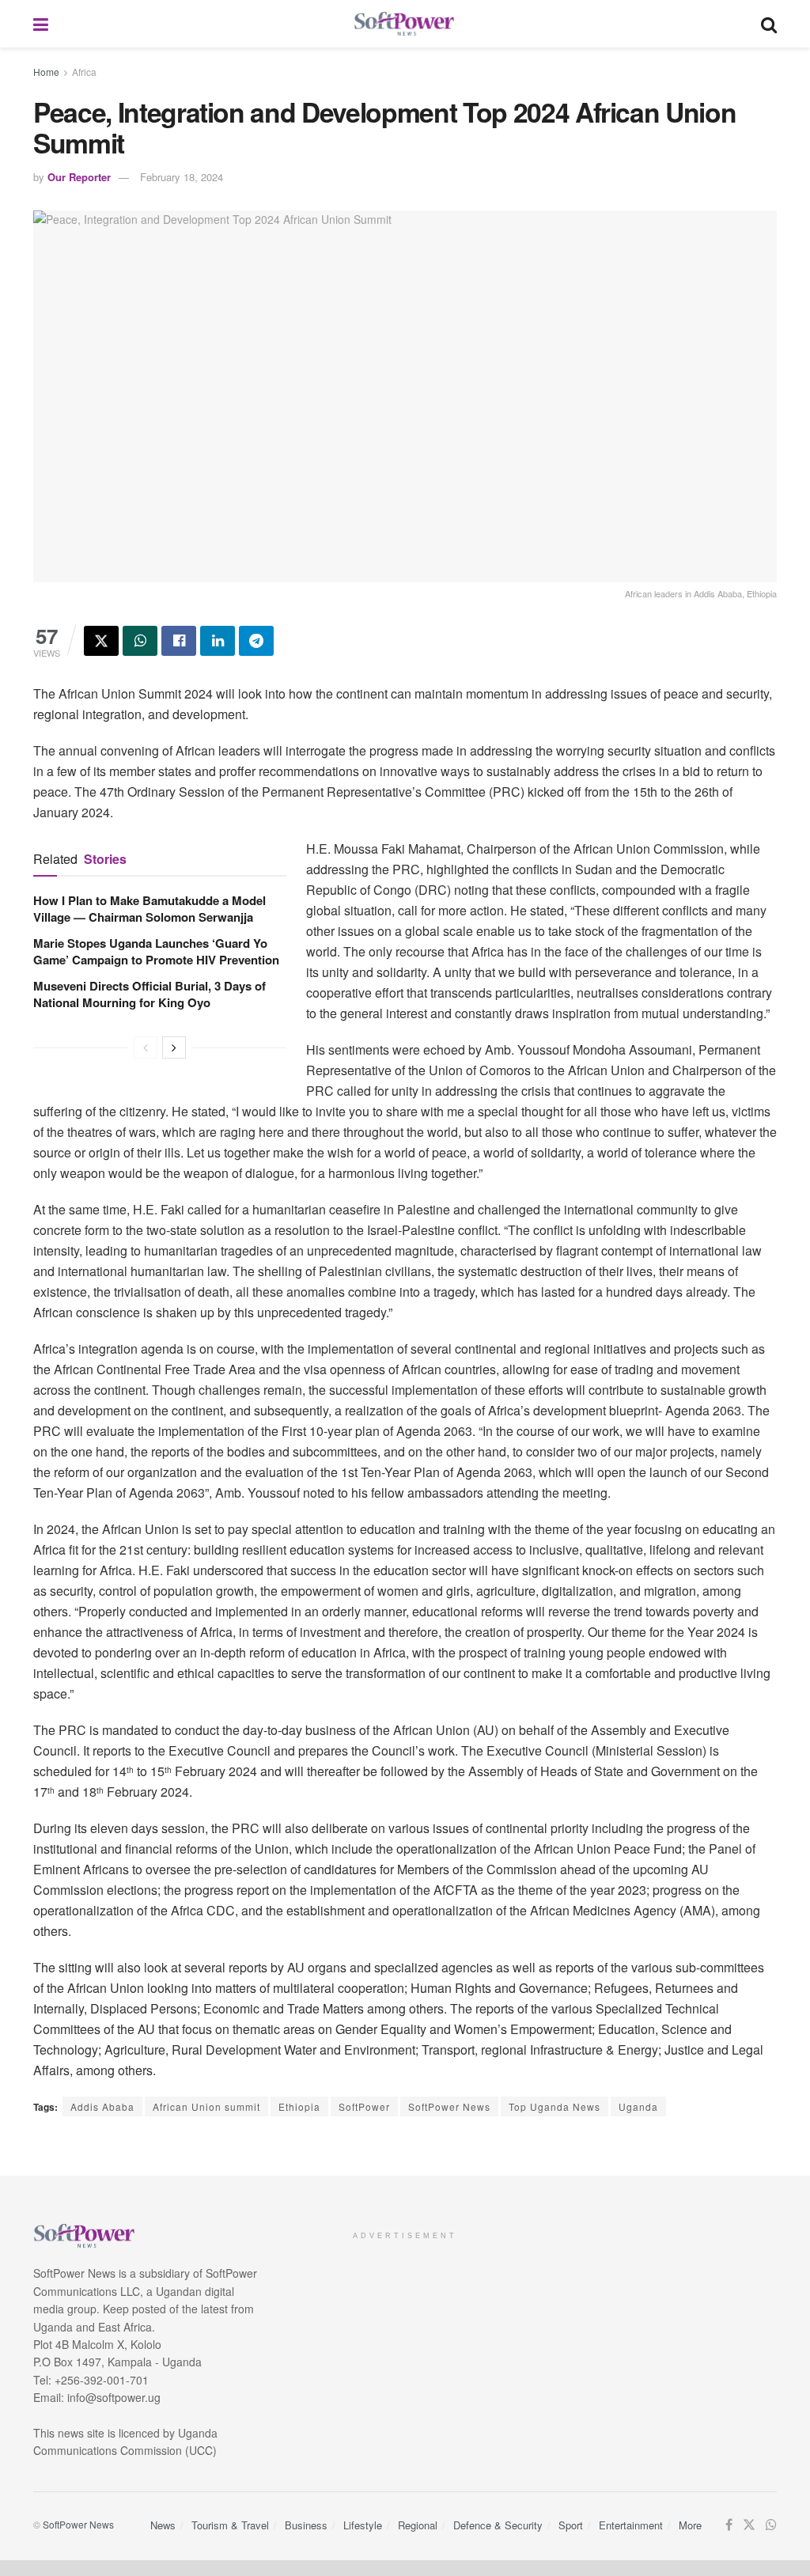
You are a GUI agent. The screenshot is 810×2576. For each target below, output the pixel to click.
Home (46, 72)
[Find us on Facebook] (729, 2525)
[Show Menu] (41, 24)
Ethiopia (299, 2106)
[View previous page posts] (146, 1047)
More (690, 2525)
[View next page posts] (174, 1047)
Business (306, 2525)
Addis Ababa (102, 2106)
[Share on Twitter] (101, 641)
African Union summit (206, 2106)
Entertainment (631, 2525)
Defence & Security (498, 2525)
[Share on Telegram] (256, 641)
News (163, 2525)
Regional (418, 2525)
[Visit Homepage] (405, 24)
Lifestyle (363, 2525)
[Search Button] (769, 24)
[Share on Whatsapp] (140, 641)
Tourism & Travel (230, 2525)
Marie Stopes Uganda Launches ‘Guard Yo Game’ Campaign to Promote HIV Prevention (156, 951)
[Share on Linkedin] (218, 641)
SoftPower (364, 2106)
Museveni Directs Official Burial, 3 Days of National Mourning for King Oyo (150, 994)
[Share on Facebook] (179, 641)
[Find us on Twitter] (749, 2525)
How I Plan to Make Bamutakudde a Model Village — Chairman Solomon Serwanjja (150, 909)
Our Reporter (79, 177)
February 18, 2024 (182, 177)
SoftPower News (449, 2106)
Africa (84, 72)
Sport (571, 2525)
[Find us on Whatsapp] (771, 2525)
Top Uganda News (555, 2106)
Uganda (638, 2106)
